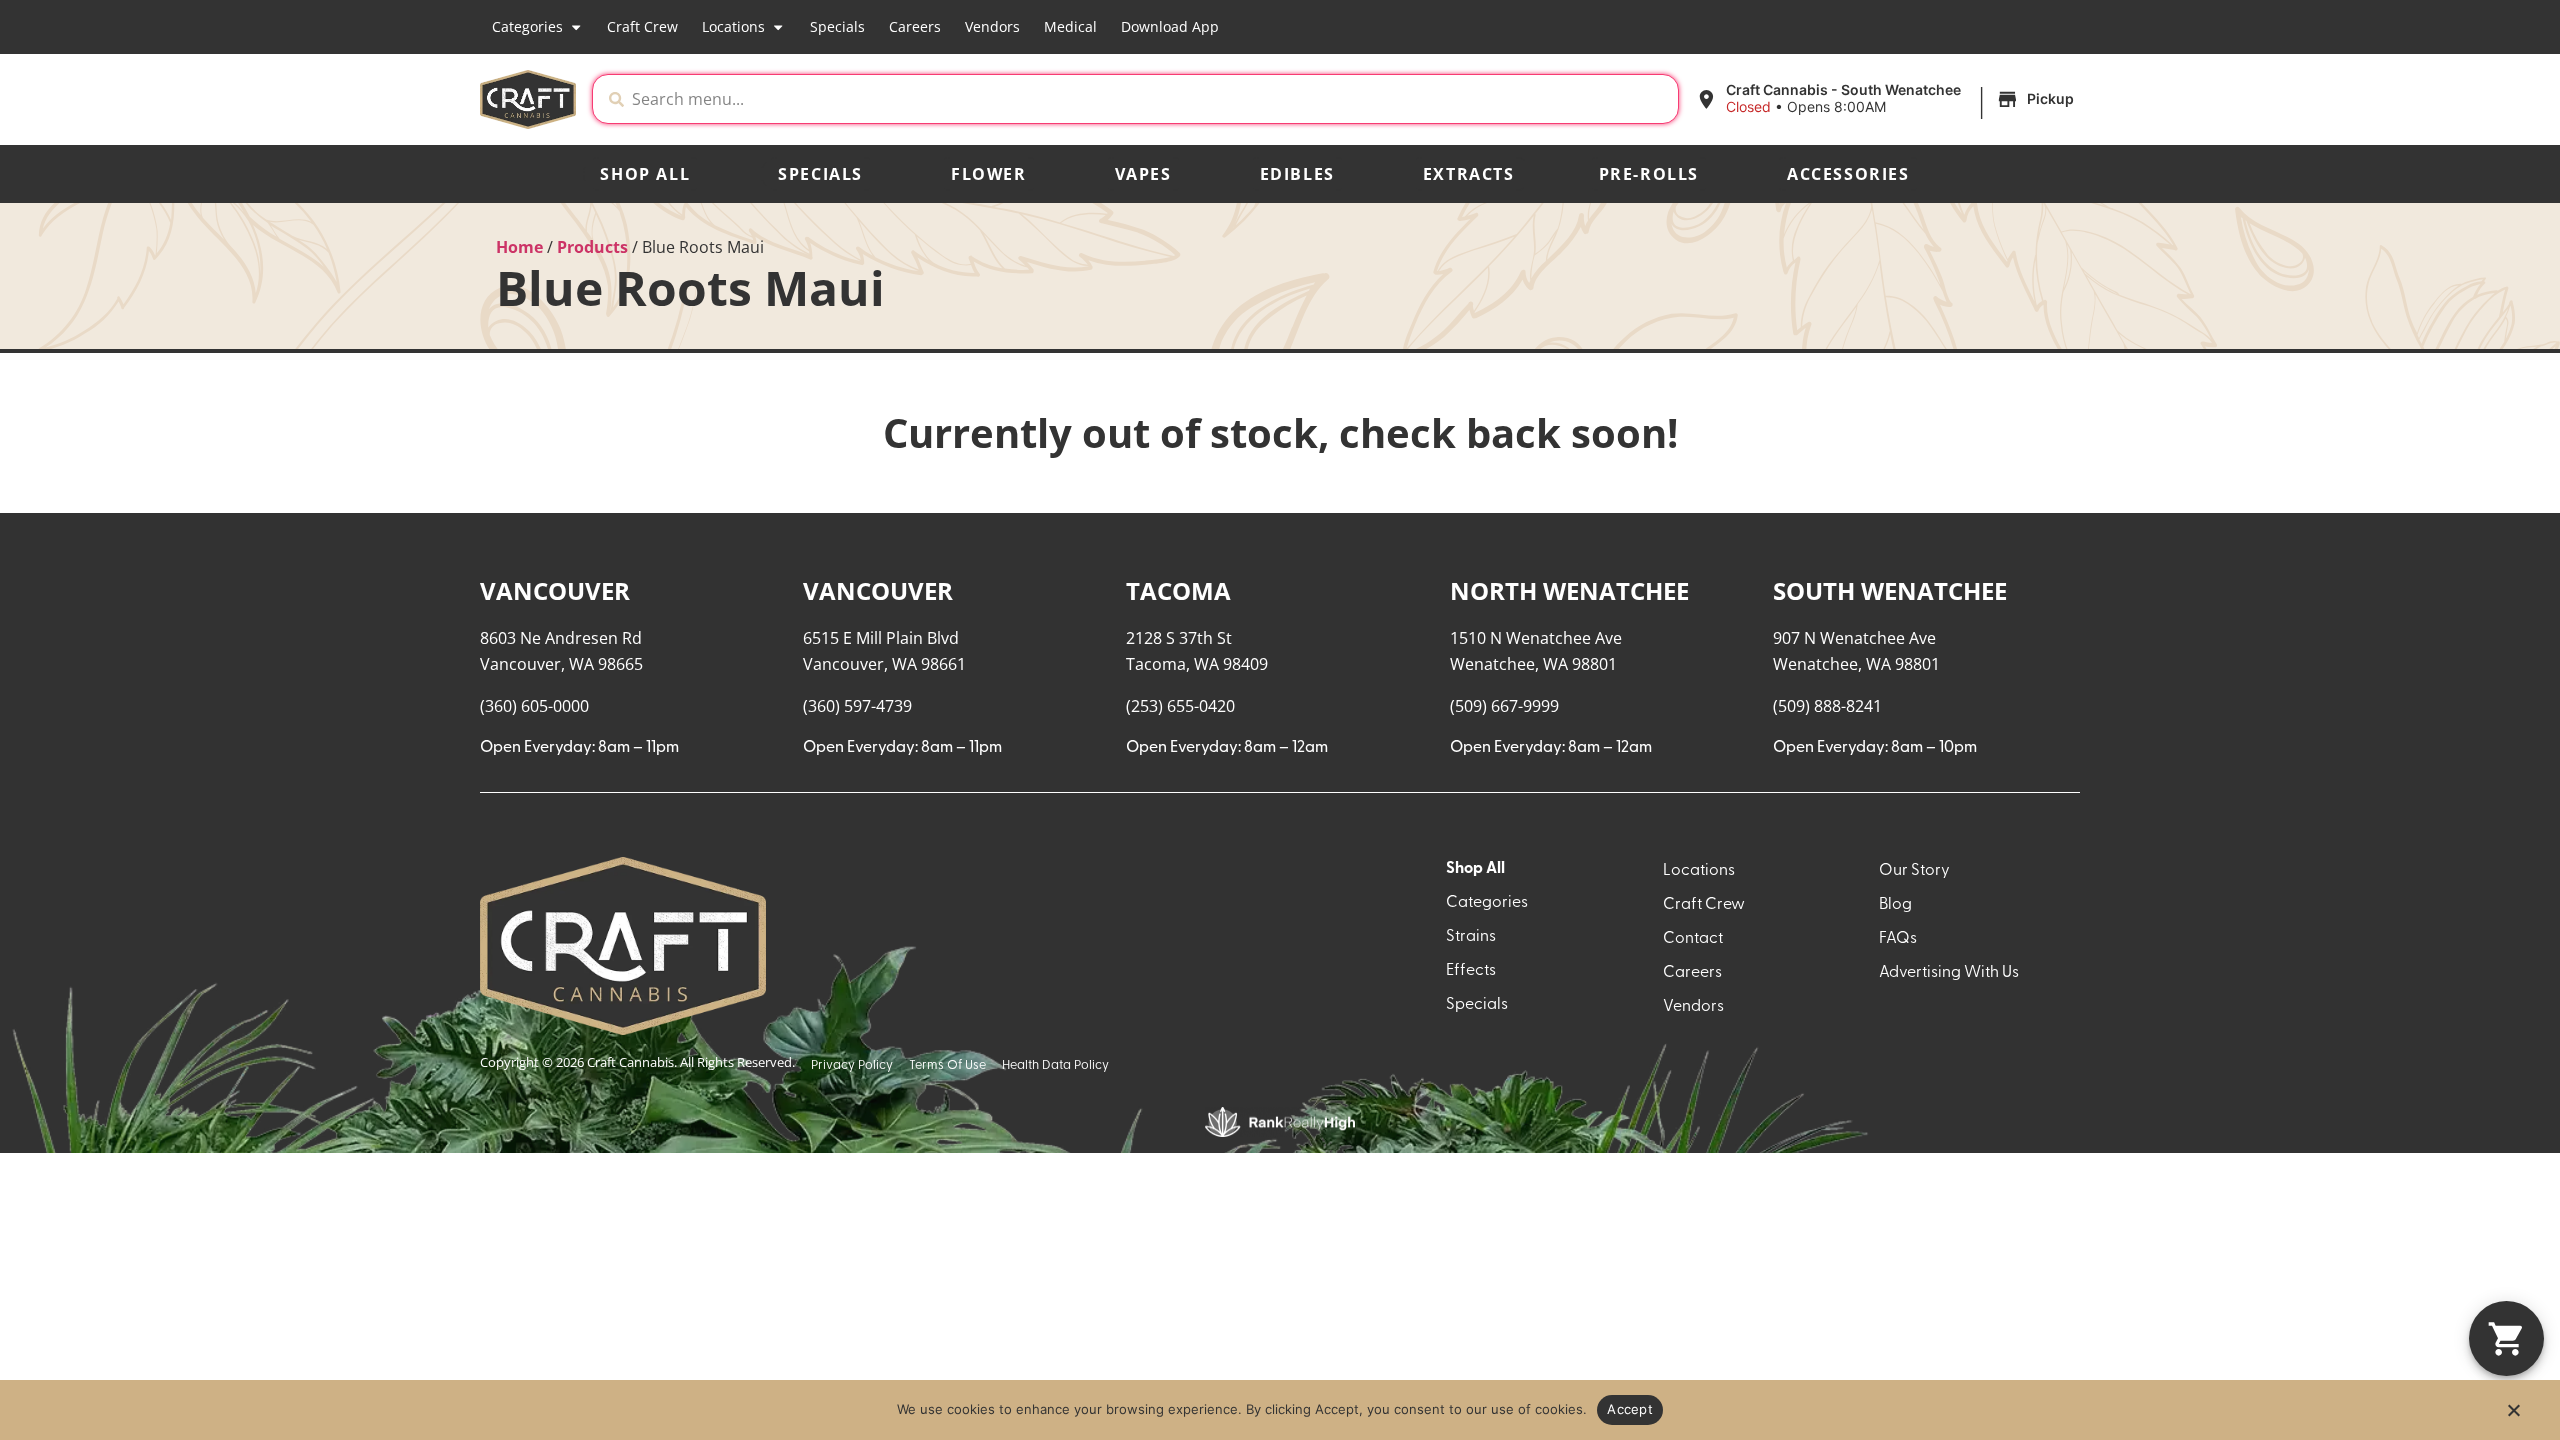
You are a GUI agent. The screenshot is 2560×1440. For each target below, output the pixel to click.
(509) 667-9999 (1504, 706)
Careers (915, 26)
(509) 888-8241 (1827, 706)
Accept (1630, 1409)
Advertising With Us (1949, 973)
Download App (1170, 26)
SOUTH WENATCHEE (1890, 590)
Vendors (992, 26)
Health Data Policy (1055, 1065)
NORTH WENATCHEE (1569, 590)
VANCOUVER (555, 590)
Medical (1070, 26)
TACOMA (1178, 590)
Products (592, 247)
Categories (527, 26)
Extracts (1469, 174)
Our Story (1914, 871)
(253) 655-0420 (1180, 706)
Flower (989, 174)
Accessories (1848, 174)
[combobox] (1151, 99)
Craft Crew (642, 26)
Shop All (645, 174)
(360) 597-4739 (857, 706)
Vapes (1143, 174)
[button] (1887, 99)
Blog (1895, 905)
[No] (2513, 1416)
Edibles (1297, 174)
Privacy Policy (852, 1065)
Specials (837, 26)
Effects (1471, 971)
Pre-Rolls (1649, 174)
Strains (1471, 937)
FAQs (1898, 939)
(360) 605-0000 (534, 706)
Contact (1693, 939)
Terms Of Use (947, 1065)
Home (519, 247)
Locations (733, 26)
